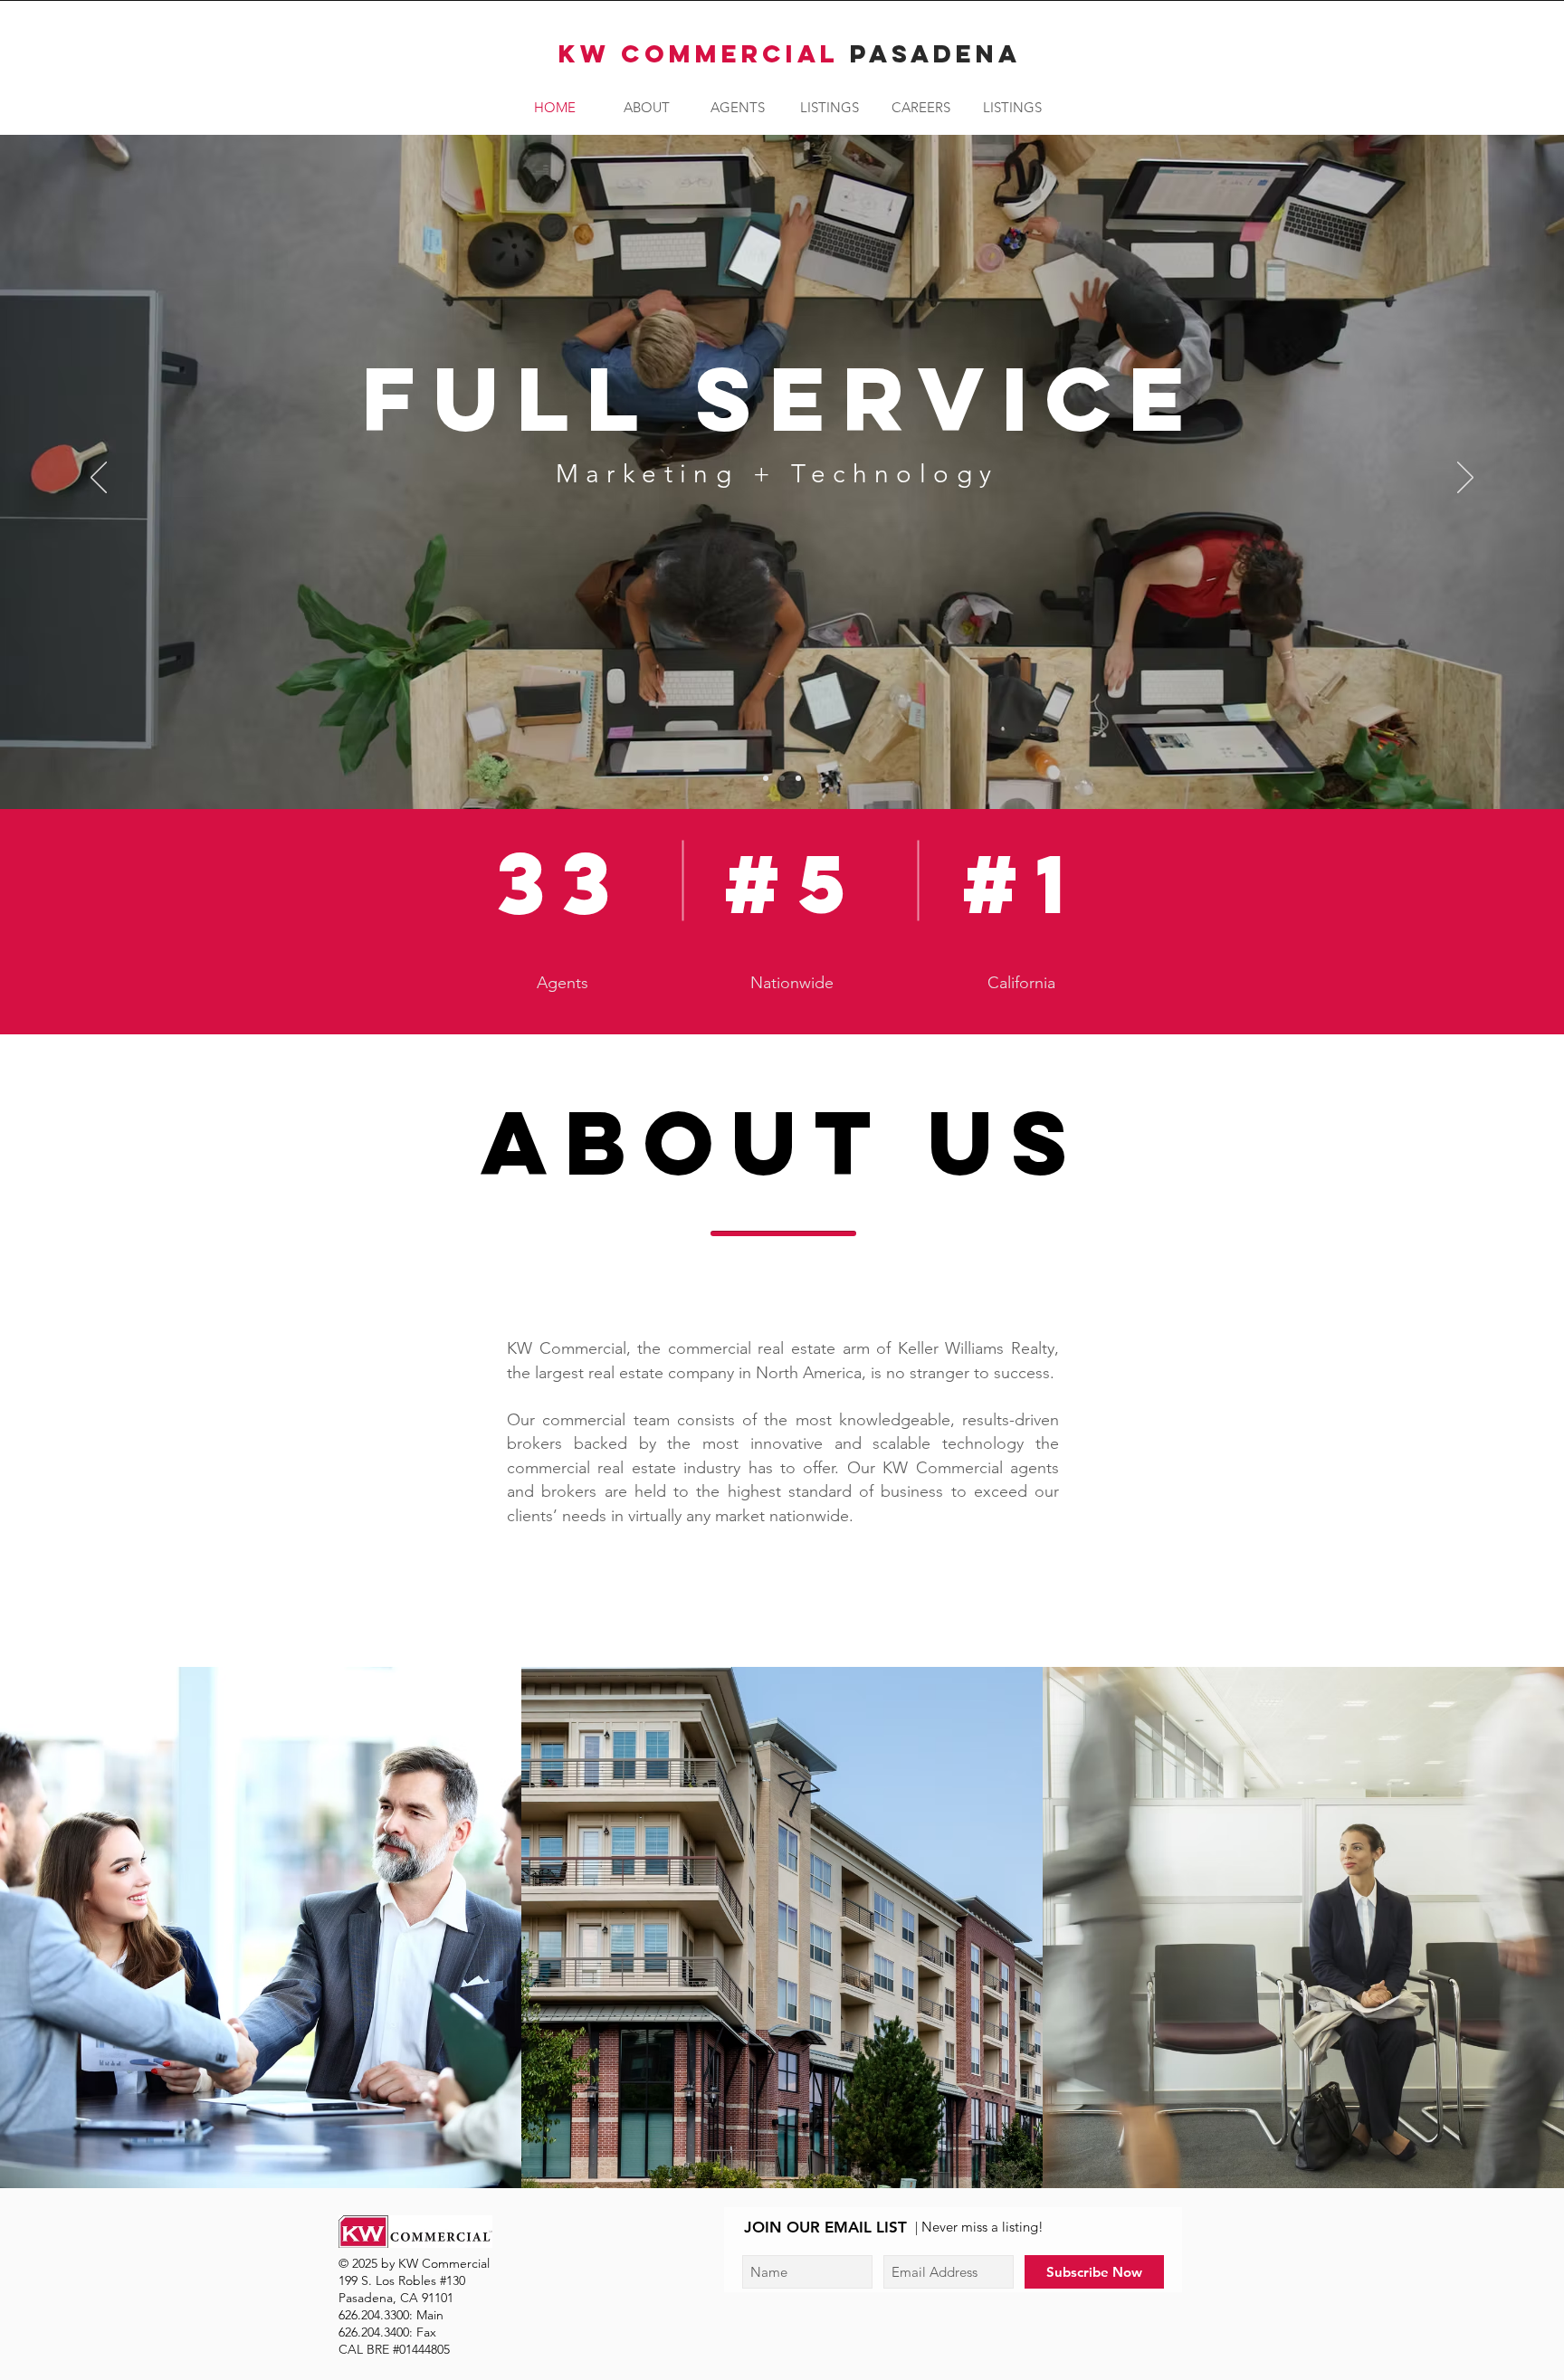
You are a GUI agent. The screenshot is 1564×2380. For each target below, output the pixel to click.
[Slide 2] (782, 778)
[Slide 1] (766, 778)
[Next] (1465, 479)
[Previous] (99, 479)
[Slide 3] (798, 778)
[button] (829, 108)
